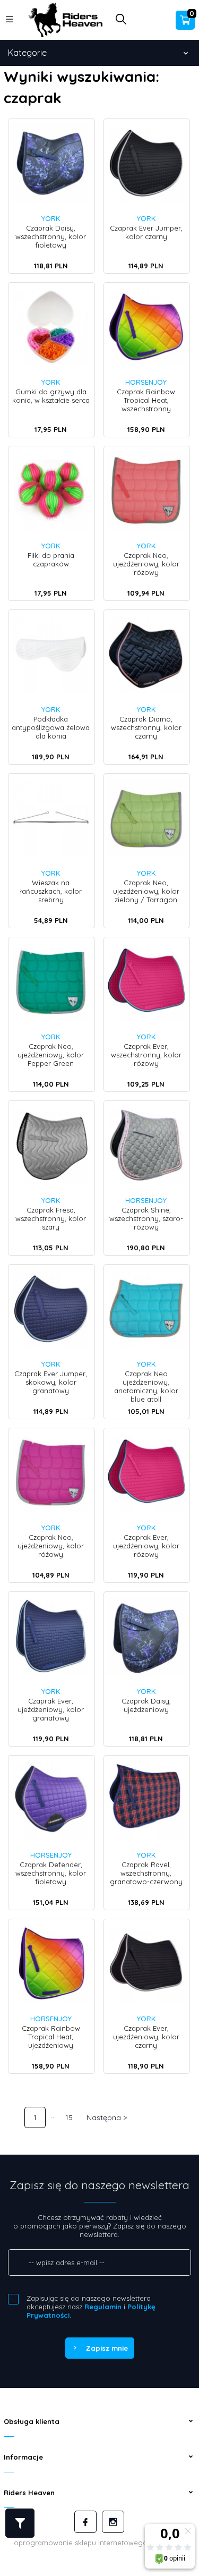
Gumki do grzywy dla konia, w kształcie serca (51, 396)
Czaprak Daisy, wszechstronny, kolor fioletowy (51, 236)
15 (69, 2117)
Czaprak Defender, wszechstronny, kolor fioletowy (51, 1873)
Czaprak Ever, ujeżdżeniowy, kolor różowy (146, 1546)
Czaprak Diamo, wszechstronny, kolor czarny (146, 727)
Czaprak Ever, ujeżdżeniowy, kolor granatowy (51, 1709)
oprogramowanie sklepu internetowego (81, 2543)
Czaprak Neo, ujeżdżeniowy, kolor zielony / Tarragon (146, 891)
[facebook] (85, 2522)
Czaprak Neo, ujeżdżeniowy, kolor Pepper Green (51, 1055)
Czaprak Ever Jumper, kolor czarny (146, 232)
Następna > (107, 2117)
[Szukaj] (121, 22)
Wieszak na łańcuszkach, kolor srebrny (51, 891)
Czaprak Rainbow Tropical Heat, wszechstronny (146, 400)
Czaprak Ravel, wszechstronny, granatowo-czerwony (146, 1873)
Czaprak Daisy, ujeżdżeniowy (146, 1705)
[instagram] (113, 2522)
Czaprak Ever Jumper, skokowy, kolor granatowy (51, 1382)
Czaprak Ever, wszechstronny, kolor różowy (146, 1055)
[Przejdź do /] (15, 2117)
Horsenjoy (146, 382)
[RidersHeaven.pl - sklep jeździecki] (65, 19)
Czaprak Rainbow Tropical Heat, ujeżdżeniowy (51, 2037)
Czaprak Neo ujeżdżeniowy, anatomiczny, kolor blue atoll (146, 1386)
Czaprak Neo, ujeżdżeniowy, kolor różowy (146, 564)
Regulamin (103, 2307)
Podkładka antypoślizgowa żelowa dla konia (51, 727)
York (51, 218)
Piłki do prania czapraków (51, 560)
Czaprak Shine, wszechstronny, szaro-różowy (146, 1218)
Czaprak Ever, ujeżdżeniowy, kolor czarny (146, 2037)
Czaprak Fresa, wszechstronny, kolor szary (51, 1218)
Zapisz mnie (107, 2348)
